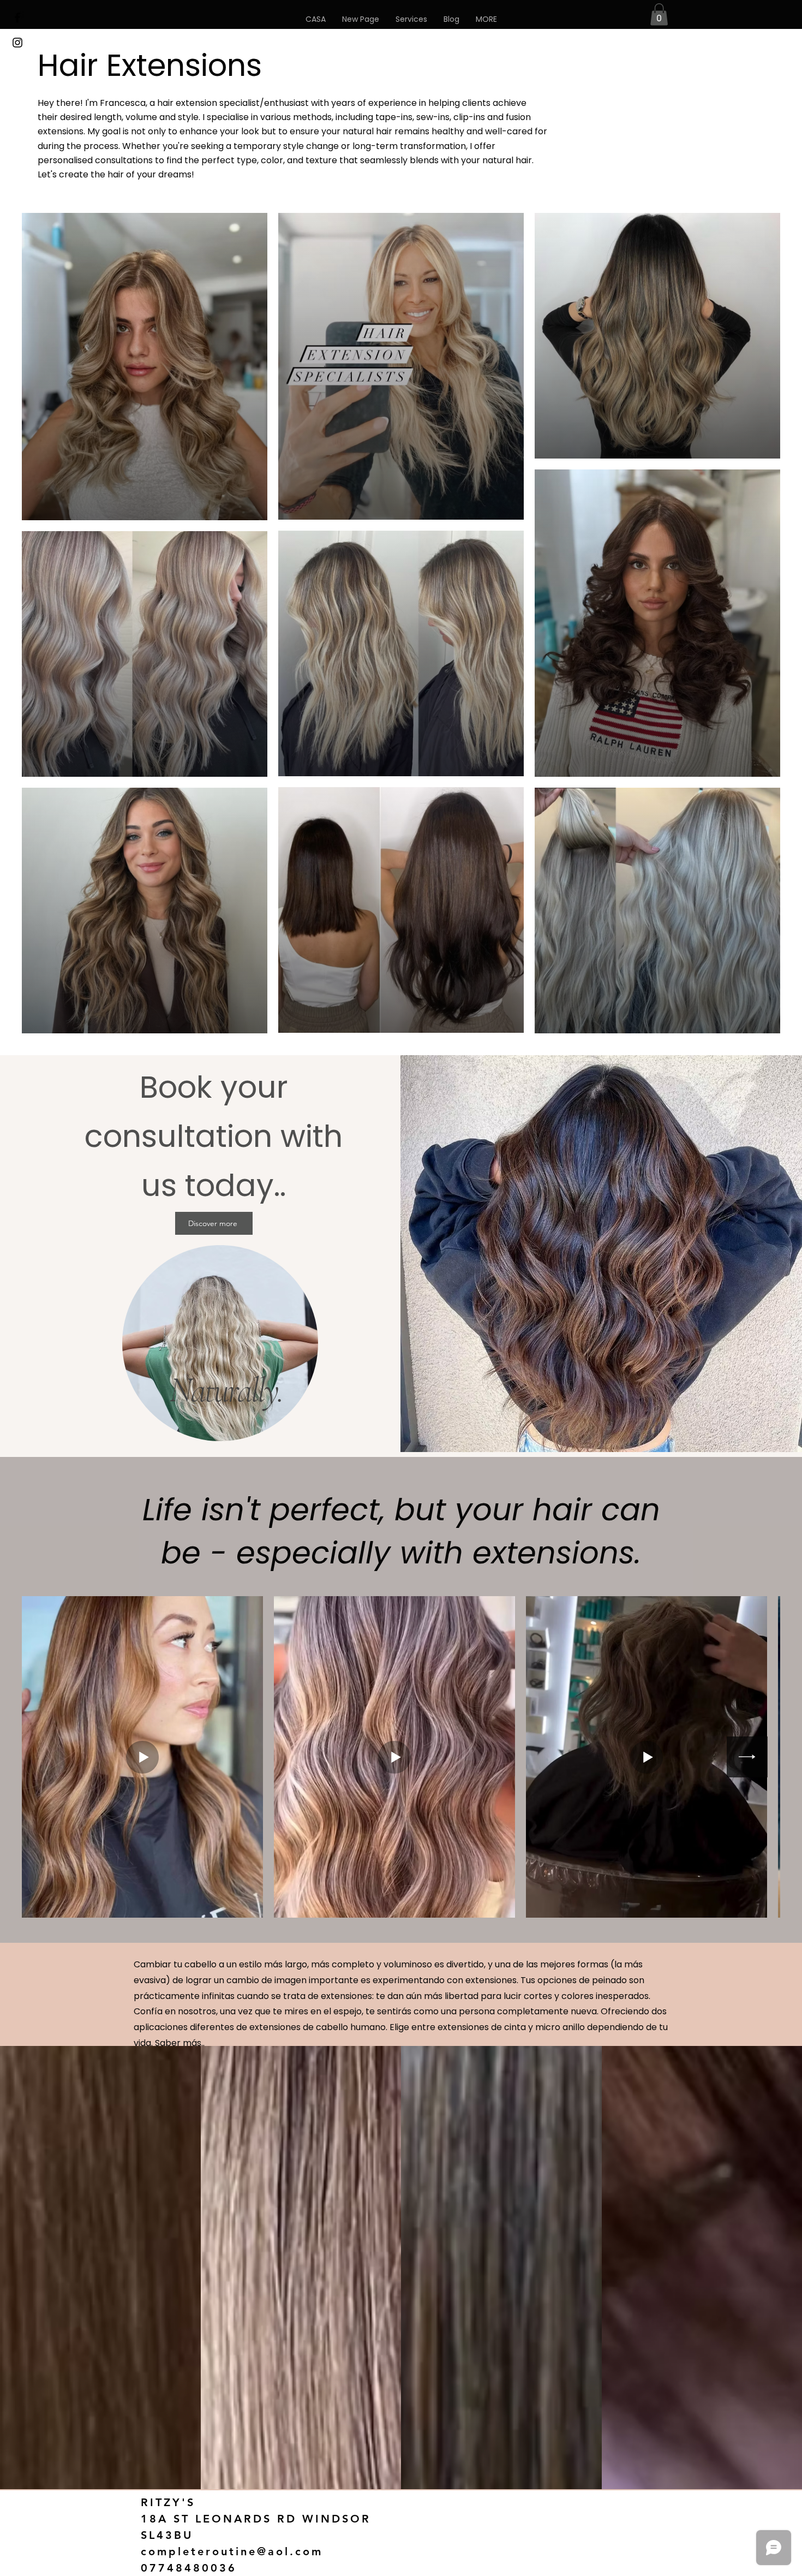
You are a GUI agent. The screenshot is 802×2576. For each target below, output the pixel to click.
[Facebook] (17, 17)
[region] (220, 1344)
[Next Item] (747, 1757)
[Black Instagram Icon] (17, 43)
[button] (486, 19)
